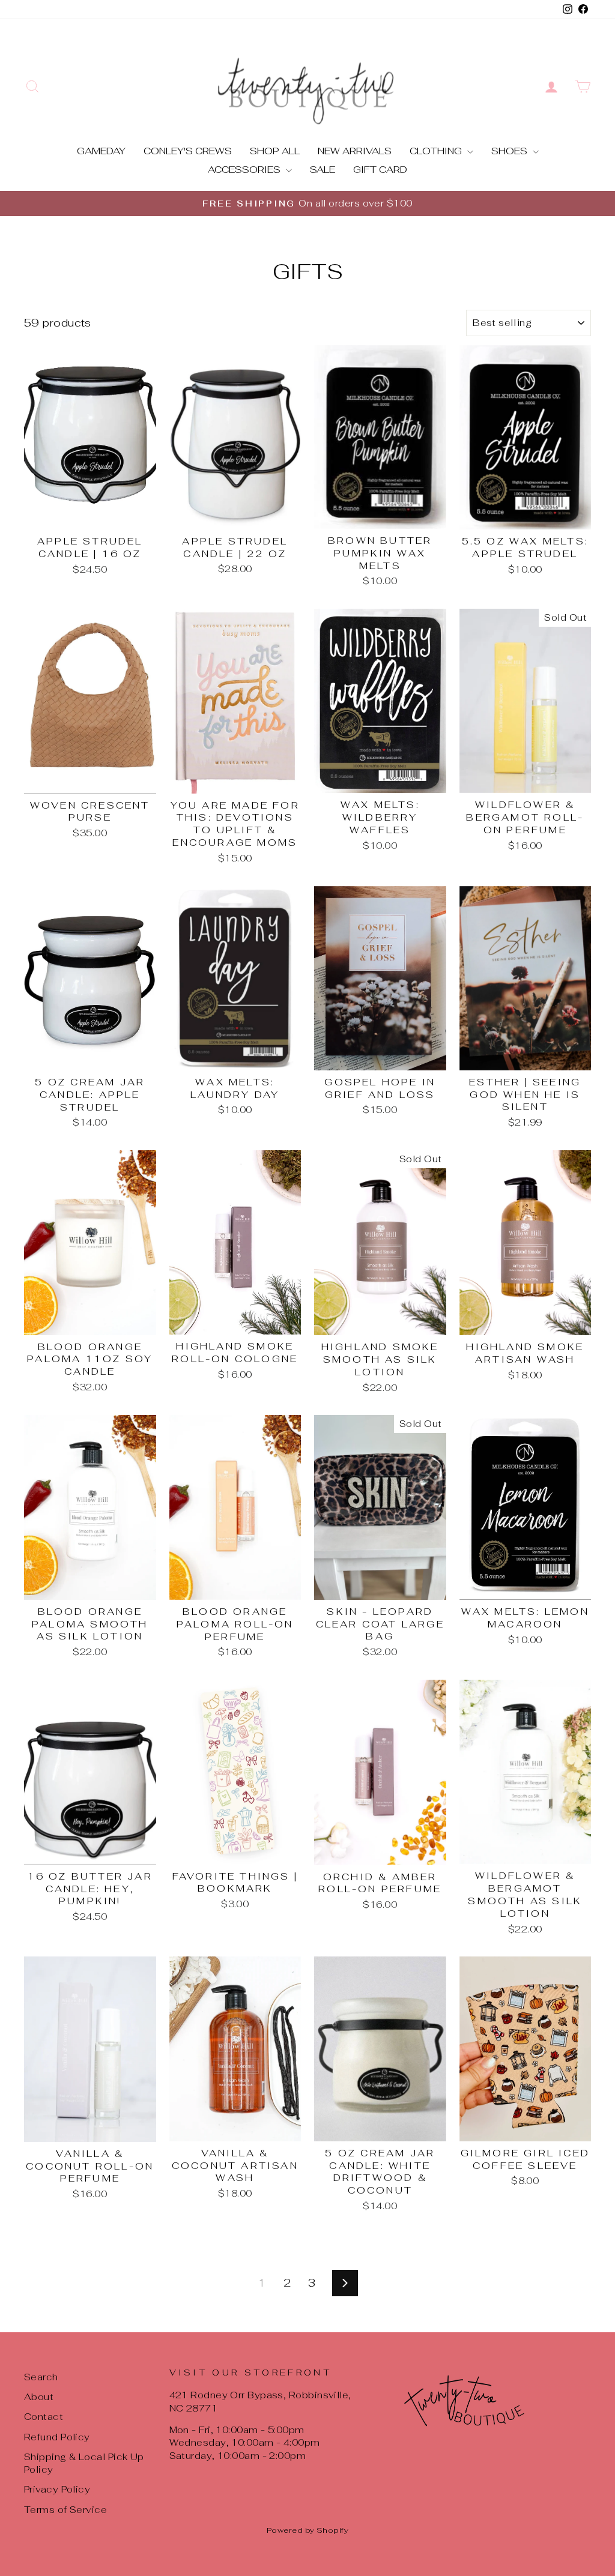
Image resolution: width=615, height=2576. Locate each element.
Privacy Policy (57, 2489)
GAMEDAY (101, 151)
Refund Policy (57, 2437)
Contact (44, 2417)
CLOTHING (437, 151)
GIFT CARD (380, 170)
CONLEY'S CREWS (188, 151)
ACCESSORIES (245, 170)
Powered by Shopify (307, 2530)
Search (41, 2377)
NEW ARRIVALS (355, 151)
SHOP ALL (275, 151)
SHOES (510, 151)
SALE (323, 170)
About (39, 2397)
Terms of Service (65, 2510)
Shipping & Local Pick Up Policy (84, 2463)
